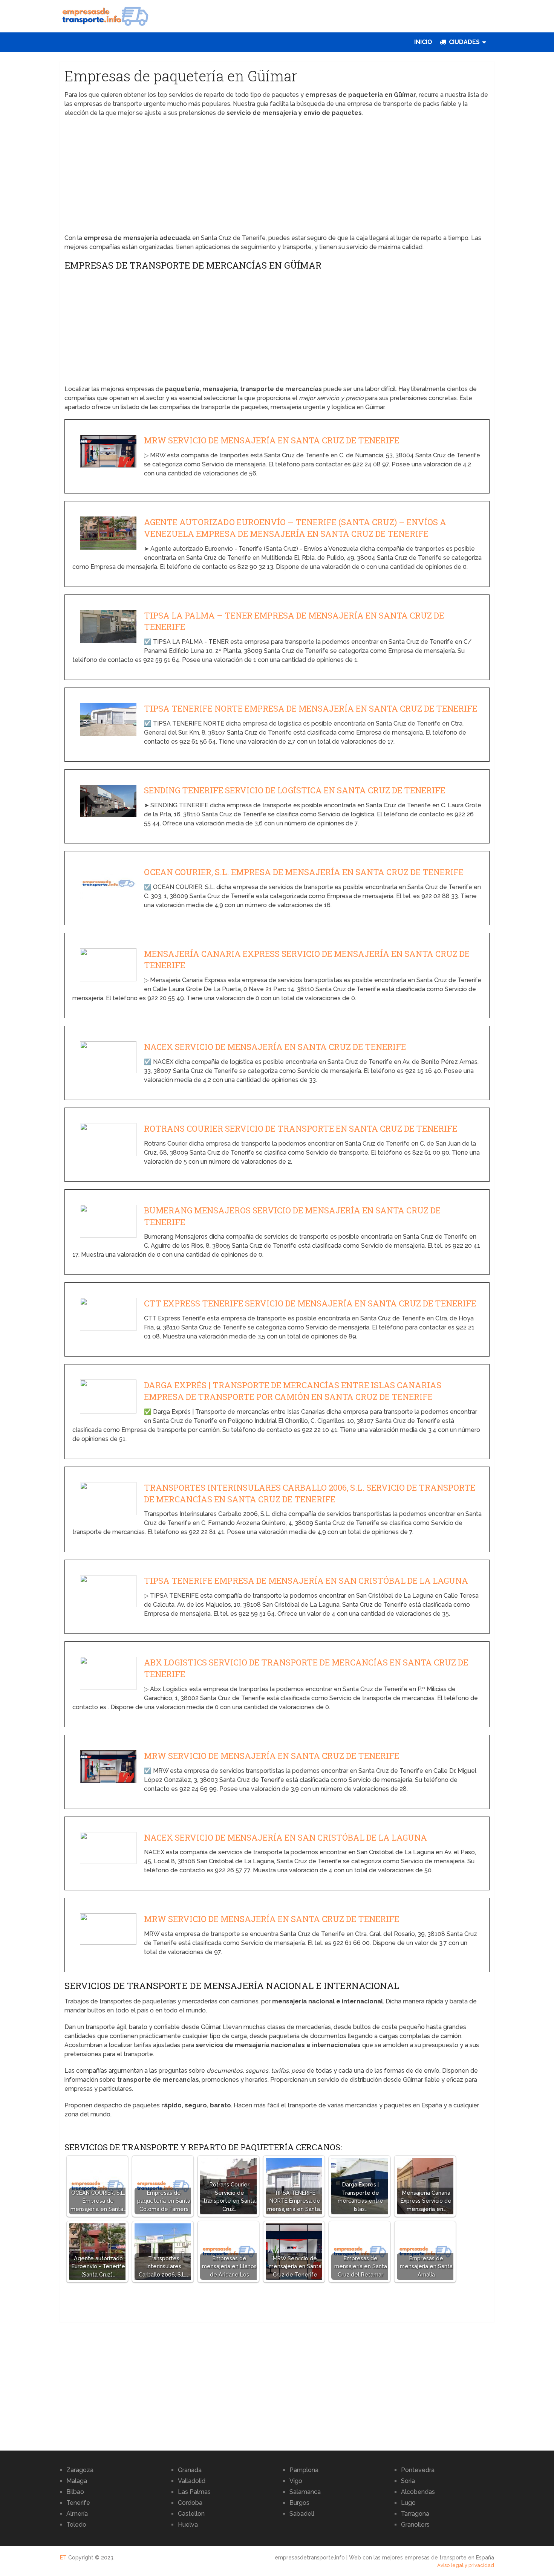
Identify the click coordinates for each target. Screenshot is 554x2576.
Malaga (77, 2481)
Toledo (76, 2525)
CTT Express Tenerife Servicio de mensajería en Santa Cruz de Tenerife (310, 1303)
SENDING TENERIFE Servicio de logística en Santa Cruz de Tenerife (295, 790)
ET (63, 2558)
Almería (77, 2514)
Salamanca (305, 2492)
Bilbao (75, 2492)
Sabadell (302, 2514)
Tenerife (78, 2503)
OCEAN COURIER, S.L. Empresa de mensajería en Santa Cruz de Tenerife (304, 872)
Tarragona (415, 2514)
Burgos (299, 2503)
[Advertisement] (277, 178)
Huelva (188, 2525)
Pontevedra (418, 2470)
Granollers (415, 2525)
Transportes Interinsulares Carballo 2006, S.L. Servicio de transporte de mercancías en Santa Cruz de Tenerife (310, 1493)
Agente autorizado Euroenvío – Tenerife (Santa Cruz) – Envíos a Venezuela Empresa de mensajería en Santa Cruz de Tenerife (295, 528)
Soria (408, 2481)
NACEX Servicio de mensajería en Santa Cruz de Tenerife (275, 1047)
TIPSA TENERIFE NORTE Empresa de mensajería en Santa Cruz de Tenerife (311, 708)
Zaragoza (80, 2470)
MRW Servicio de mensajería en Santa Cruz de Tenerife (272, 440)
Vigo (296, 2481)
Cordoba (190, 2503)
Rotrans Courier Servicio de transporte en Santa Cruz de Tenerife (301, 1128)
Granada (190, 2470)
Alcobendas (418, 2492)
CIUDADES (464, 42)
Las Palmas (194, 2492)
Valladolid (192, 2481)
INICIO (423, 42)
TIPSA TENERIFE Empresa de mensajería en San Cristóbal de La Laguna (306, 1581)
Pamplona (304, 2470)
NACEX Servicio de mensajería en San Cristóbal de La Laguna (285, 1837)
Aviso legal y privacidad (466, 2565)
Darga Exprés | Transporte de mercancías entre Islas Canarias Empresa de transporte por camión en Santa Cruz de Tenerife (293, 1391)
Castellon (191, 2514)
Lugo (408, 2503)
